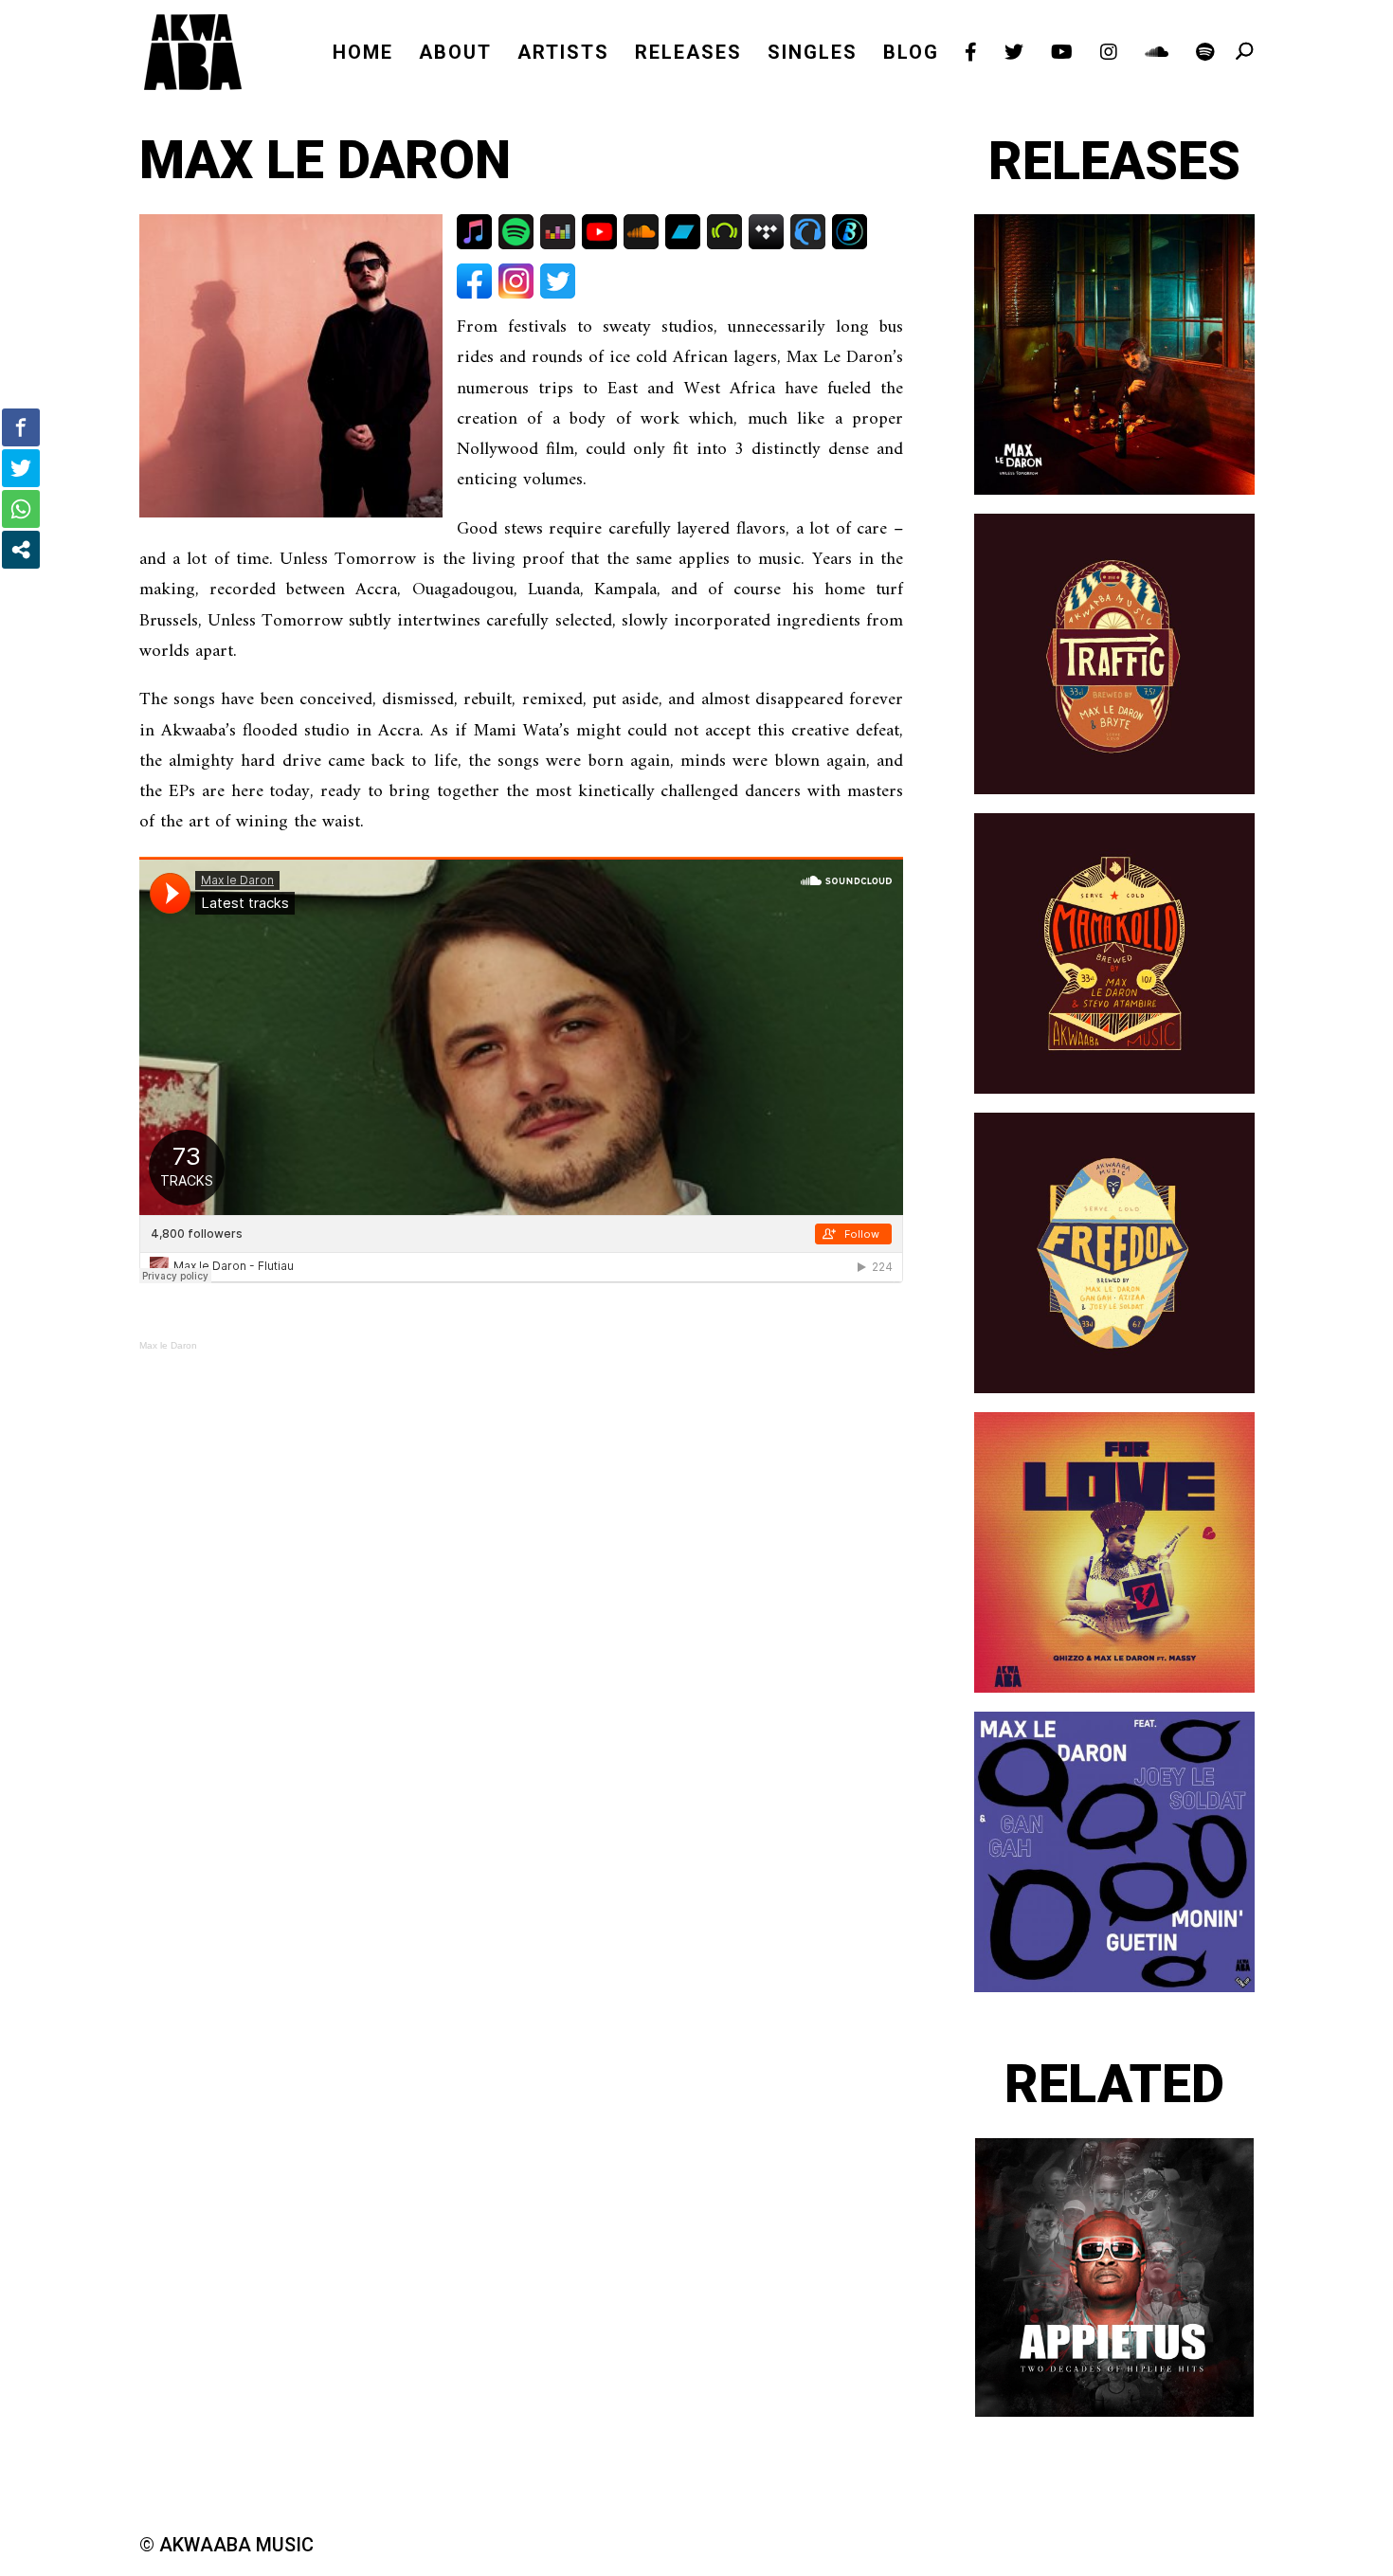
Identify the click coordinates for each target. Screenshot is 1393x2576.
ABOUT (455, 54)
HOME (363, 54)
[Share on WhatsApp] (21, 509)
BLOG (911, 54)
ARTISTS (563, 54)
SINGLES (813, 54)
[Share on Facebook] (21, 427)
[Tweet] (21, 468)
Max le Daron (168, 1345)
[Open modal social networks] (21, 550)
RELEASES (688, 54)
